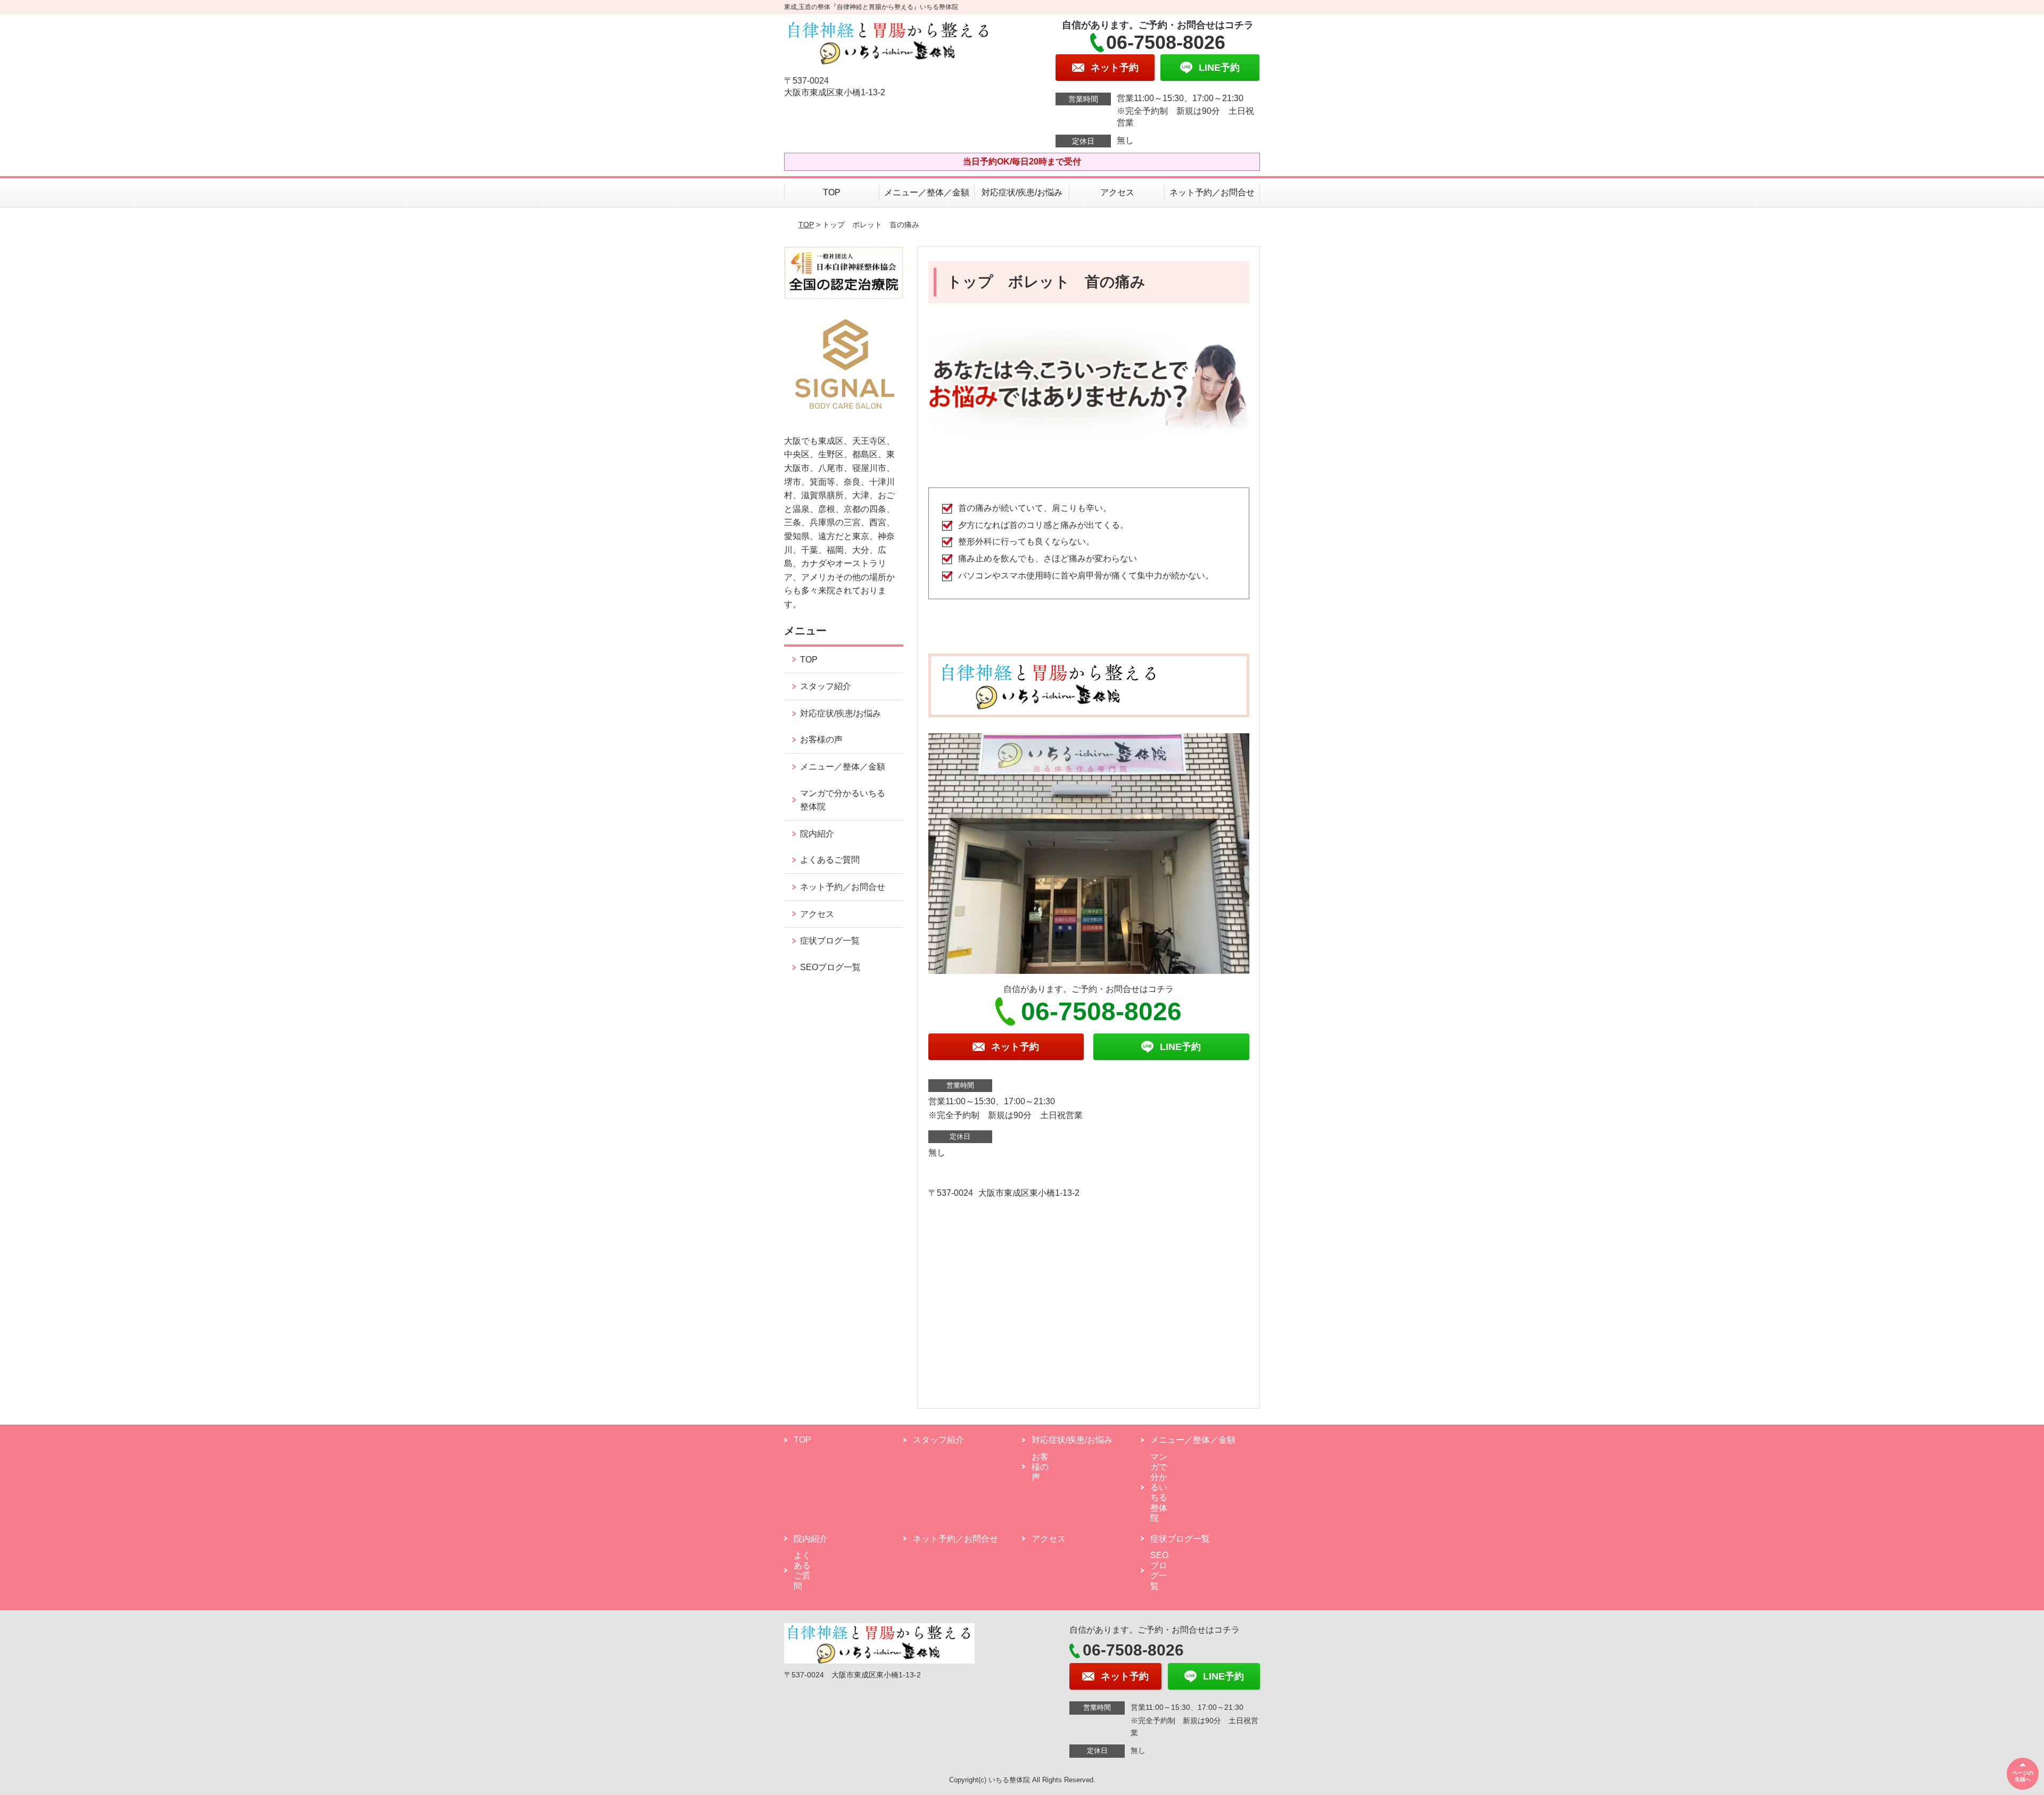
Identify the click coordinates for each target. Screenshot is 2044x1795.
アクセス (1117, 192)
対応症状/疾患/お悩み (1022, 192)
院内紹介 (817, 834)
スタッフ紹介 (826, 686)
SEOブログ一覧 (830, 967)
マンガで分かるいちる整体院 (843, 800)
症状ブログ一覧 (830, 941)
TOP (832, 192)
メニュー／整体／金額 (927, 192)
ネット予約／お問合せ (1212, 192)
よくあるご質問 (830, 860)
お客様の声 (821, 739)
